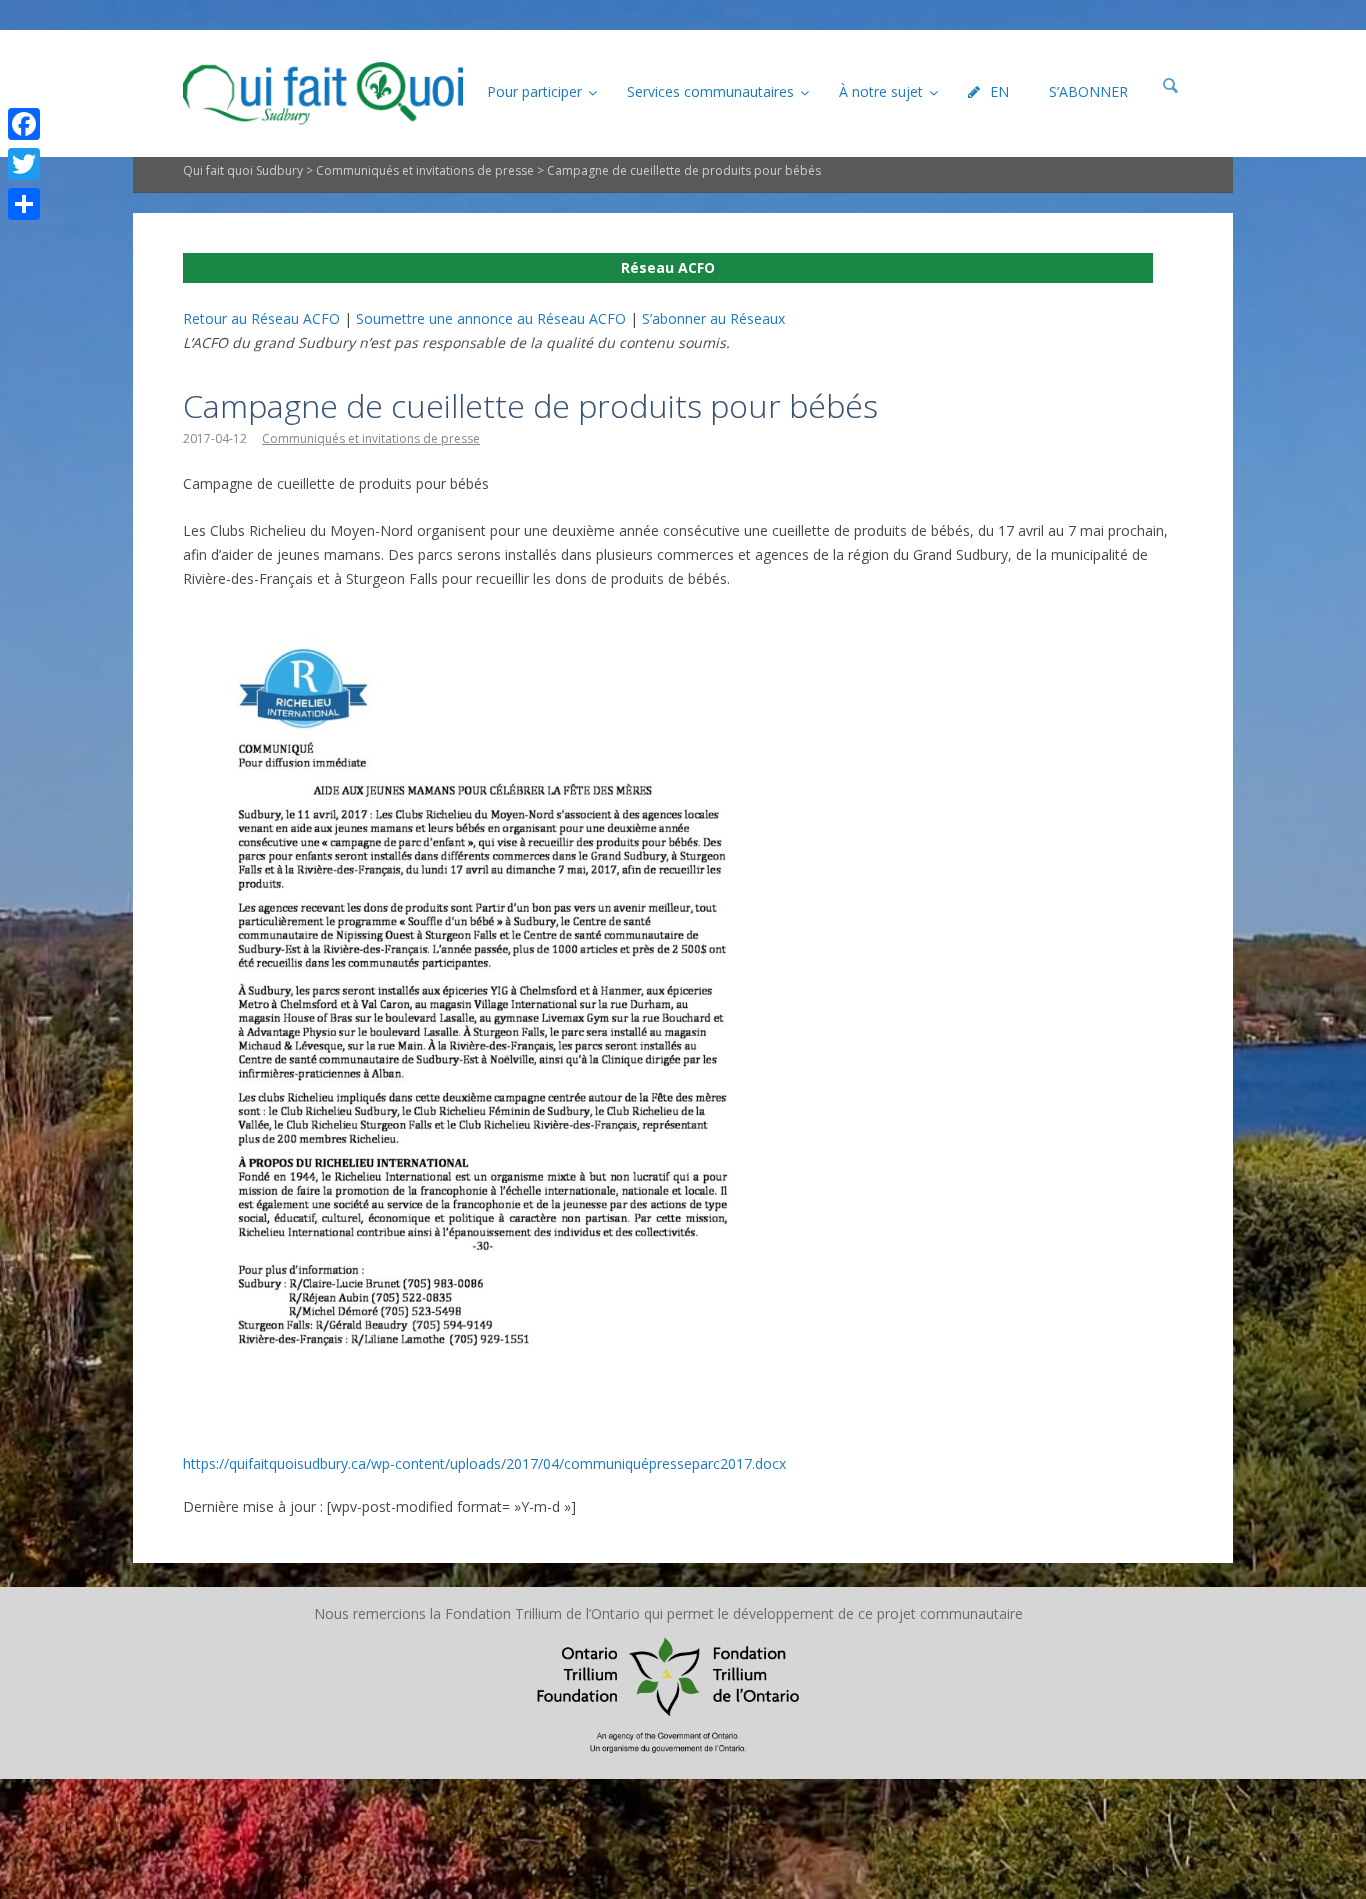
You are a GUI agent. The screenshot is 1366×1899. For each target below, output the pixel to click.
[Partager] (24, 204)
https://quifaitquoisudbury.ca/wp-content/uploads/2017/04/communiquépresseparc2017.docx (484, 1463)
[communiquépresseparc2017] (483, 625)
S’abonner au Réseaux (713, 318)
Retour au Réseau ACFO (261, 318)
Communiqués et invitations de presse (425, 170)
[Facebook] (24, 124)
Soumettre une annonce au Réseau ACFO (491, 318)
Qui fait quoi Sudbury (243, 170)
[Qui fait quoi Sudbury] (323, 93)
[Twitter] (24, 164)
